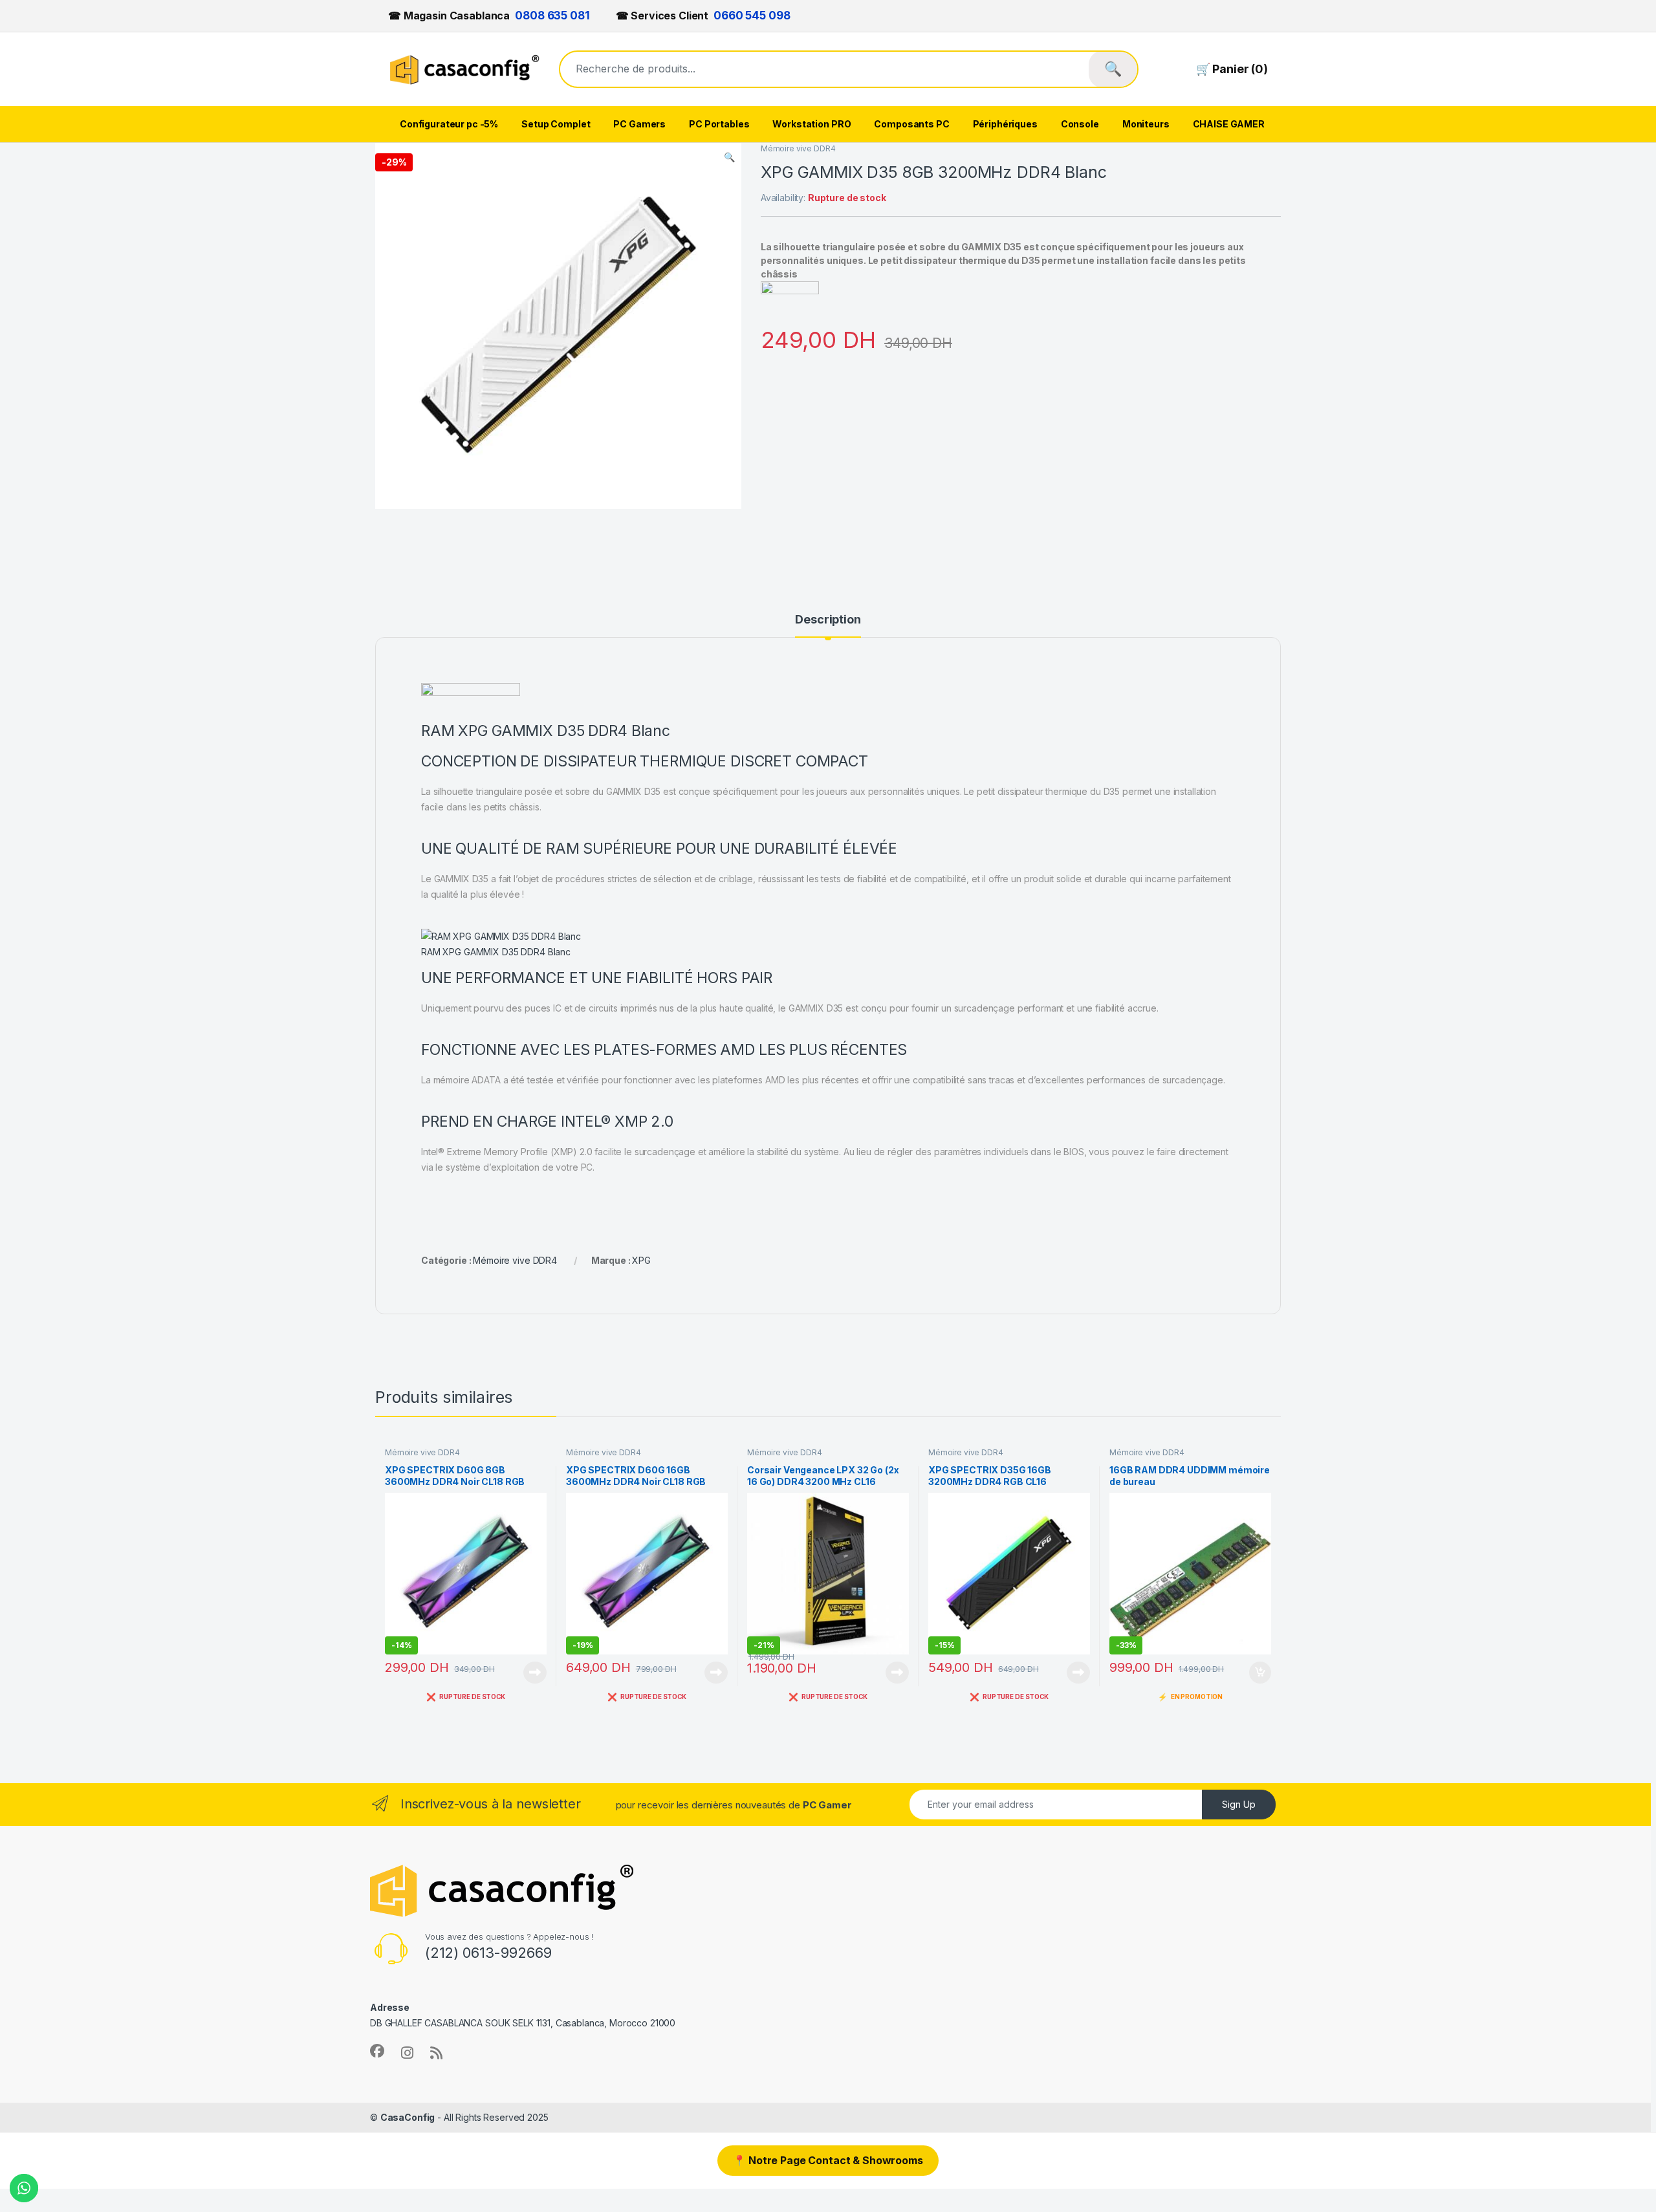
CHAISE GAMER (1229, 124)
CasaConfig (408, 2117)
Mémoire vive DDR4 (798, 148)
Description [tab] (828, 620)
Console (1080, 124)
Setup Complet (556, 124)
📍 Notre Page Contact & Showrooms (828, 2160)
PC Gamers (639, 124)
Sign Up (1239, 1804)
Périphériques (1005, 124)
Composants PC (911, 124)
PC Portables (719, 124)
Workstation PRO (812, 124)
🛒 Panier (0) (1232, 69)
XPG (641, 1260)
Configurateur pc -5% (449, 124)
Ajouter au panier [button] (1256, 1673)
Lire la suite (535, 1673)
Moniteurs (1146, 124)
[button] (729, 157)
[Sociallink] (377, 2051)
